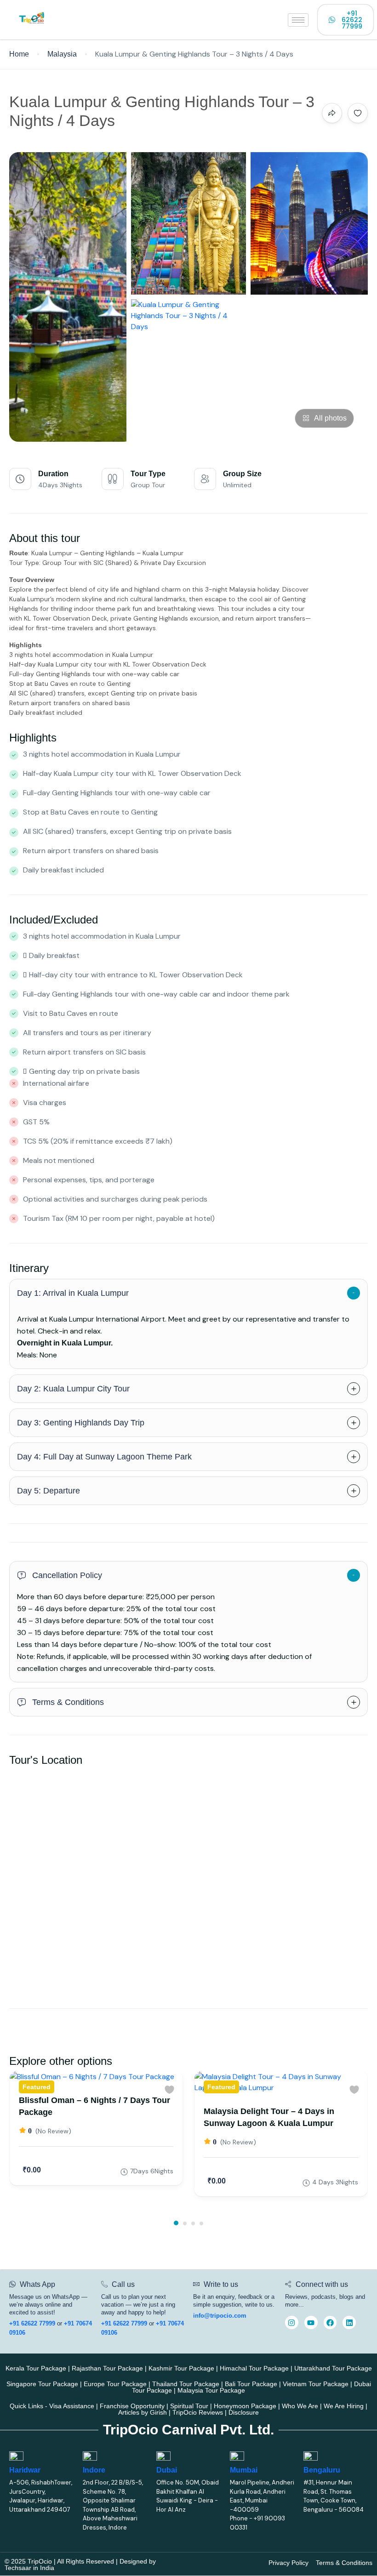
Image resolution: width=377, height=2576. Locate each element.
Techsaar (18, 2568)
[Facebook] (330, 2322)
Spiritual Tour (189, 2406)
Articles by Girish (143, 2412)
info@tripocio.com (220, 2316)
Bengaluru (322, 2470)
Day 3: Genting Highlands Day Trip (81, 1423)
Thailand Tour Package (186, 2384)
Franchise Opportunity (132, 2406)
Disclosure (244, 2412)
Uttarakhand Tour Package (333, 2368)
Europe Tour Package (115, 2384)
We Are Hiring (344, 2406)
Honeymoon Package (245, 2406)
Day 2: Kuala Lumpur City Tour (73, 1389)
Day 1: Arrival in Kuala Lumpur (73, 1293)
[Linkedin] (349, 2322)
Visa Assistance (72, 2406)
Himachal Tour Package (254, 2368)
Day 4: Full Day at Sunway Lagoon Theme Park (104, 1457)
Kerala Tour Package (36, 2368)
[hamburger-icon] (298, 20)
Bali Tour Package (251, 2384)
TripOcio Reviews (198, 2412)
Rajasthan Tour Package (107, 2368)
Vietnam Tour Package (316, 2384)
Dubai (167, 2470)
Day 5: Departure (49, 1491)
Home (19, 54)
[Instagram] (292, 2322)
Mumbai (244, 2470)
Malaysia (62, 54)
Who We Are (300, 2406)
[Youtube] (311, 2322)
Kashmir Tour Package (181, 2368)
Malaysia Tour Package (211, 2390)
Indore (94, 2470)
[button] (176, 2223)
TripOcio (40, 2561)
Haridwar (25, 2470)
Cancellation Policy (67, 1575)
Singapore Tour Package (42, 2384)
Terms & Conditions (68, 1702)
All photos (330, 418)
